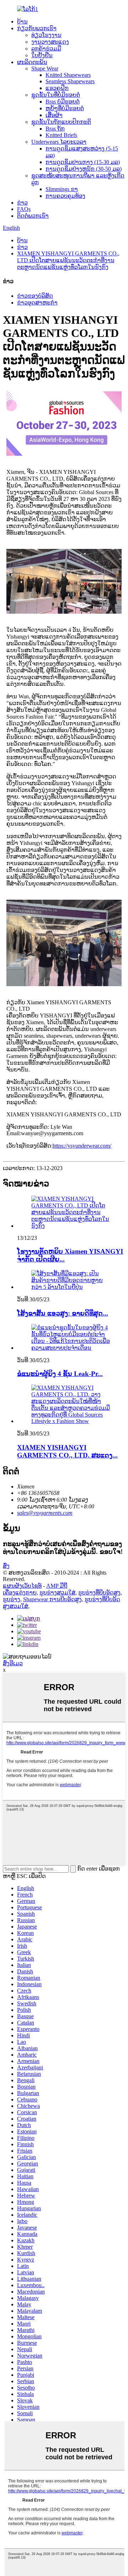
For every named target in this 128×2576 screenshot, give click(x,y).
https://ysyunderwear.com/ (82, 1146)
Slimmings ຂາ (62, 189)
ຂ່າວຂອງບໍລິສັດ (35, 296)
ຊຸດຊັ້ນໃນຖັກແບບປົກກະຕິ (61, 122)
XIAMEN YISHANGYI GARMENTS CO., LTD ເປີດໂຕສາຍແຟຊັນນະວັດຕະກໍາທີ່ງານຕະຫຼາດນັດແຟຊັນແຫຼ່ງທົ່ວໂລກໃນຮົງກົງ (68, 260)
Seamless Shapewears (70, 81)
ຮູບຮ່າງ (12, 1599)
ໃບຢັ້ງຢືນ (42, 55)
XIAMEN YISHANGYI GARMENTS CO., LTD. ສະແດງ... (67, 1451)
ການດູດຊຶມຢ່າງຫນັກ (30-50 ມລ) (84, 169)
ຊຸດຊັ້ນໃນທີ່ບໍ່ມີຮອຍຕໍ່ (56, 95)
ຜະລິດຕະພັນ (32, 62)
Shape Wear (45, 68)
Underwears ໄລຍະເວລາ (59, 142)
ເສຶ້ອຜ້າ (54, 115)
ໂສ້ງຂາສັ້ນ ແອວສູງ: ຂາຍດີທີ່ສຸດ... (63, 1313)
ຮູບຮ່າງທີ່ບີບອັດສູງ (99, 1593)
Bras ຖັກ (55, 129)
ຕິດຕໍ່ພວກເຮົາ (33, 216)
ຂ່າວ (22, 203)
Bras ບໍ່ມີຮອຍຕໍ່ (63, 102)
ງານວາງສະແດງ (50, 42)
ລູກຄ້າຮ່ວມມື (46, 49)
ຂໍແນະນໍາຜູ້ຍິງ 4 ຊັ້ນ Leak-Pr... (60, 1374)
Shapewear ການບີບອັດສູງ (52, 1599)
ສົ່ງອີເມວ (13, 1663)
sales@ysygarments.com (45, 1513)
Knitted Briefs (61, 135)
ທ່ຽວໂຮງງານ (46, 35)
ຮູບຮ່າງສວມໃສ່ (57, 1593)
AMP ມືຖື (57, 1586)
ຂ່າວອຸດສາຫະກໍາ (37, 303)
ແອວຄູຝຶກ (57, 88)
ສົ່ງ (6, 1566)
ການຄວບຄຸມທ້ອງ (65, 196)
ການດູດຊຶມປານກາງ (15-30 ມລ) (83, 162)
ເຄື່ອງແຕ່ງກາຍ (20, 1593)
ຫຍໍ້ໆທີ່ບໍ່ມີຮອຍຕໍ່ (65, 108)
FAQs (24, 209)
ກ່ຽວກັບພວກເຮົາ (37, 28)
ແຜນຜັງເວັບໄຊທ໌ (22, 1586)
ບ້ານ (22, 22)
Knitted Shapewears (68, 75)
